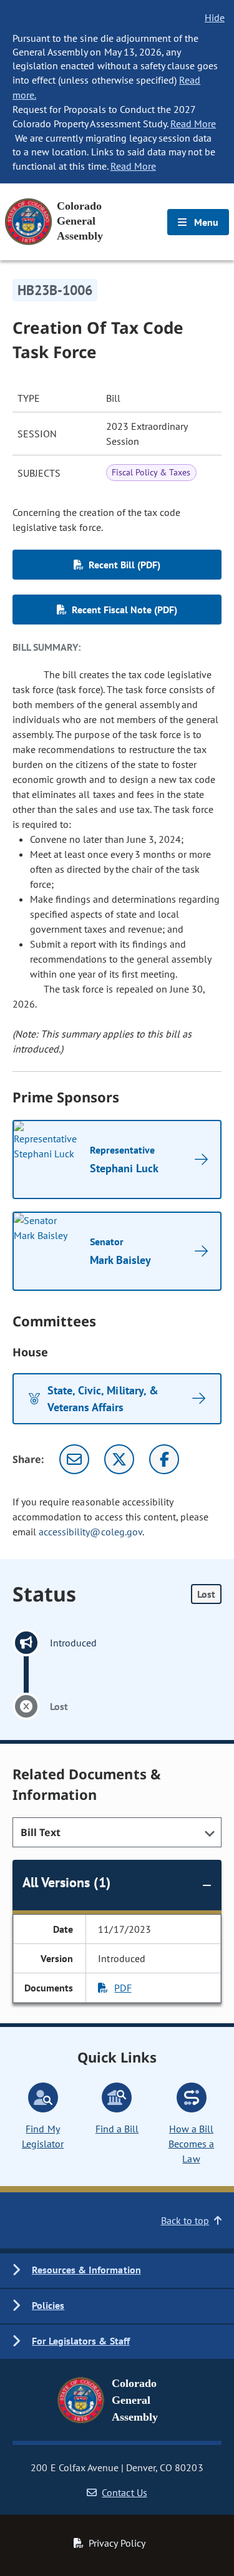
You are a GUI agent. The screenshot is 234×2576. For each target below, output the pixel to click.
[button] (117, 2271)
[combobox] (117, 1832)
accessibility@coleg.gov (90, 1532)
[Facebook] (164, 1459)
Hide (215, 17)
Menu (205, 222)
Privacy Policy (117, 2543)
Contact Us (124, 2492)
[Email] (74, 1459)
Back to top (185, 2220)
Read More (193, 124)
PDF (123, 1988)
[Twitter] (119, 1459)
